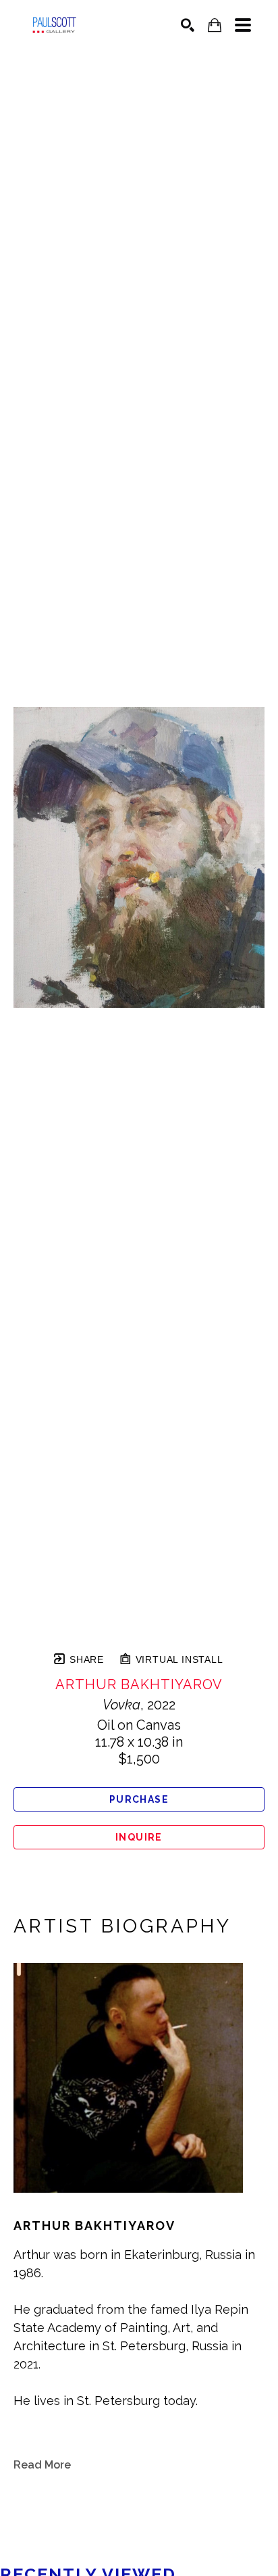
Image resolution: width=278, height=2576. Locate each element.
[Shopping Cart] (215, 25)
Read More (42, 2465)
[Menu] (243, 25)
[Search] (188, 25)
